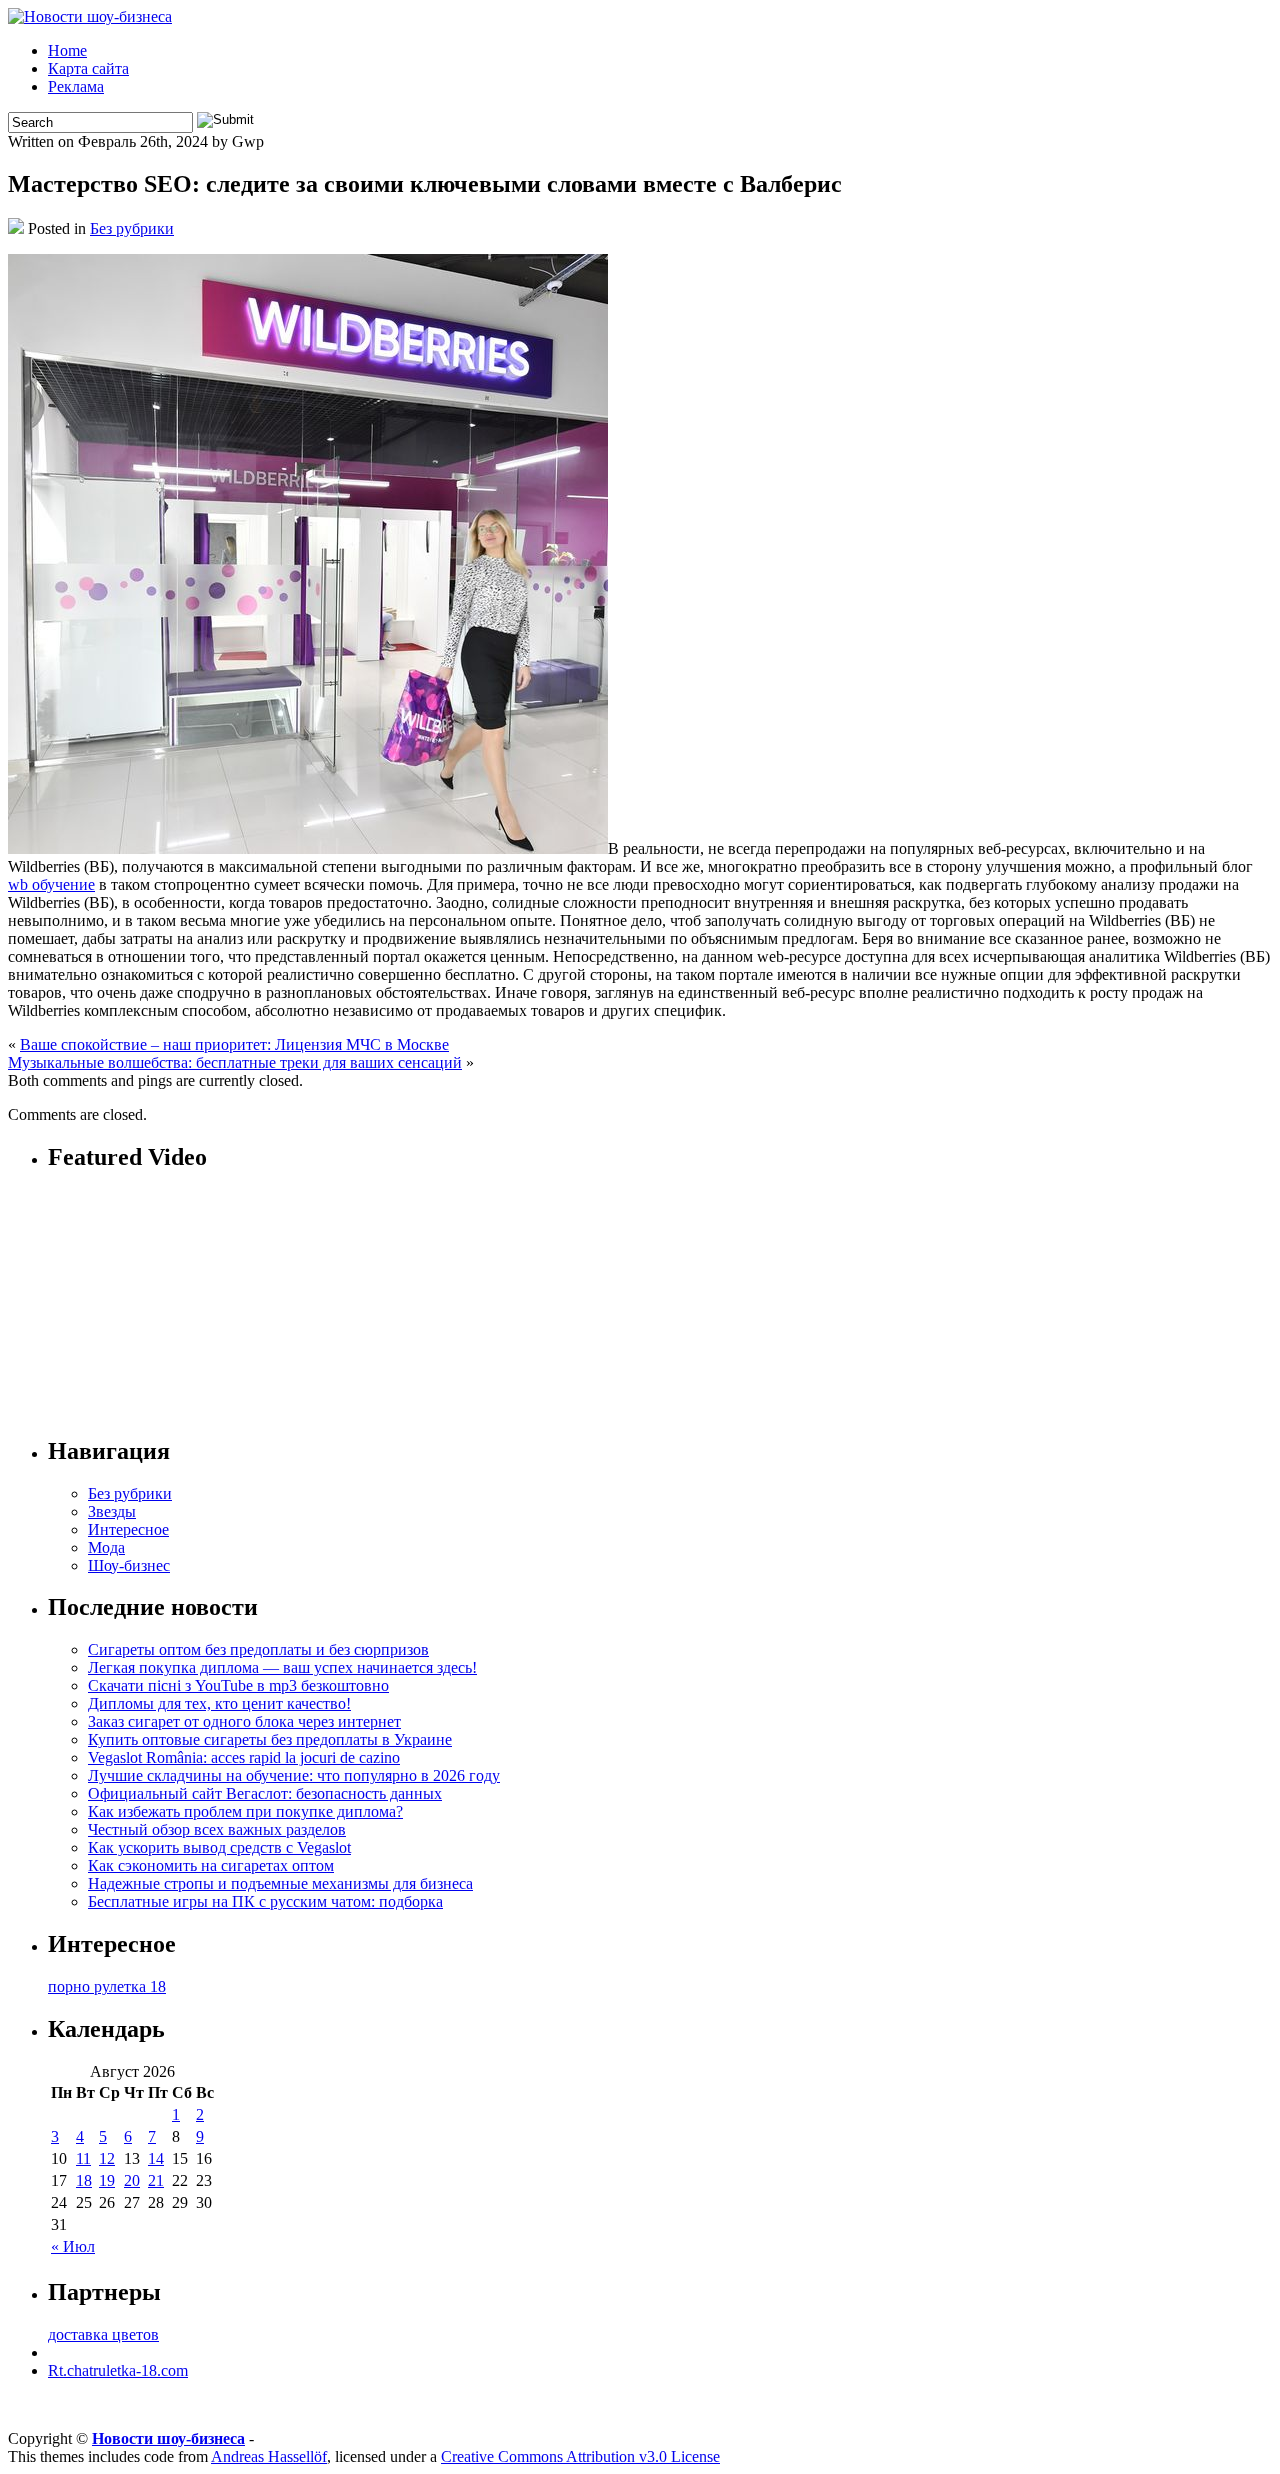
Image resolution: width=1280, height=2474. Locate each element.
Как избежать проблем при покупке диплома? (245, 1811)
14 (156, 2158)
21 (156, 2180)
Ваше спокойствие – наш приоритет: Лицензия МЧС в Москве (234, 1044)
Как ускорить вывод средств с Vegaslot (219, 1847)
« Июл (73, 2246)
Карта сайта (88, 68)
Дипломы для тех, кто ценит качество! (219, 1703)
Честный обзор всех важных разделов (217, 1829)
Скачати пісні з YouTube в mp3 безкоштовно (238, 1685)
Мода (106, 1547)
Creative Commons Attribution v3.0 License (580, 2456)
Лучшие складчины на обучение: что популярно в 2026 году (294, 1775)
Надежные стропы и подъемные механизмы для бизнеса (280, 1883)
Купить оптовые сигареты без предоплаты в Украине (270, 1739)
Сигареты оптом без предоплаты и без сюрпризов (258, 1649)
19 (107, 2180)
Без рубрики (132, 228)
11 (83, 2158)
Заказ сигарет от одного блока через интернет (244, 1721)
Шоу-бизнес (129, 1565)
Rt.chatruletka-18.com (118, 2370)
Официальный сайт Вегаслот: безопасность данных (265, 1793)
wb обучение (51, 884)
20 (132, 2180)
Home (67, 50)
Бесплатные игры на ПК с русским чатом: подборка (265, 1901)
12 (107, 2158)
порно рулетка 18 (107, 1986)
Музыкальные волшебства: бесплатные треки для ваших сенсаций (235, 1062)
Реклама (76, 86)
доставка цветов (103, 2334)
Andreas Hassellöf (269, 2456)
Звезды (112, 1511)
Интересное (128, 1529)
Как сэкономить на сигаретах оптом (211, 1865)
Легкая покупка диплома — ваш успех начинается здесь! (282, 1667)
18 (84, 2180)
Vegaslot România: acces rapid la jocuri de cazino (244, 1757)
